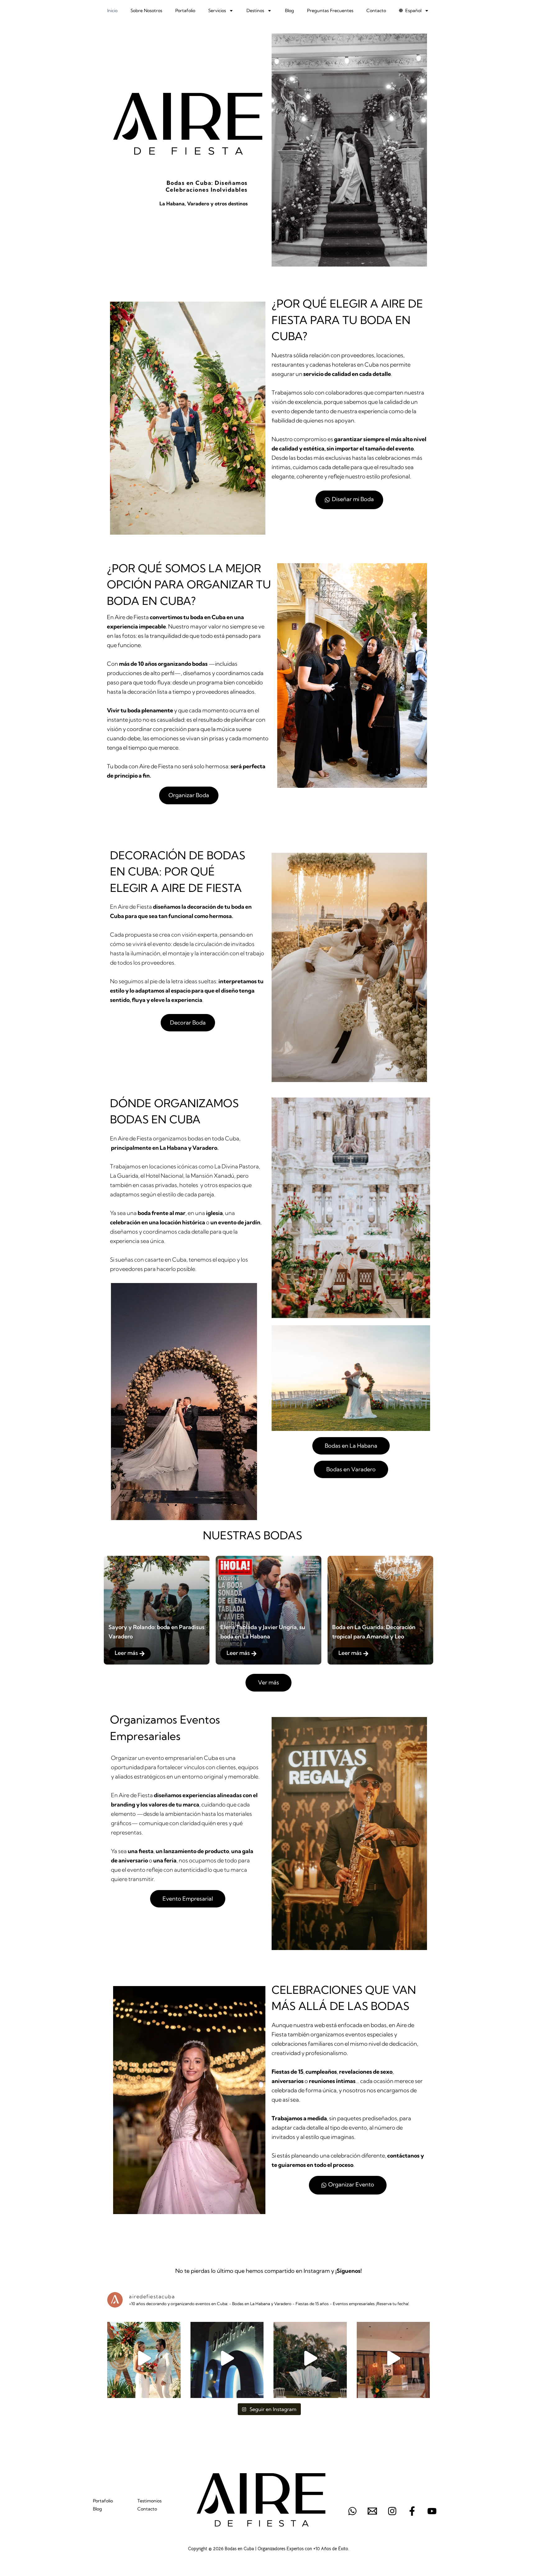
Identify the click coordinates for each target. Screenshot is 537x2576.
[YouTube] (432, 2511)
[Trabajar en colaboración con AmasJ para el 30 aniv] (227, 2358)
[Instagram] (392, 2511)
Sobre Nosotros (146, 11)
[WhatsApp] (352, 2511)
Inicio (112, 11)
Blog (289, 11)
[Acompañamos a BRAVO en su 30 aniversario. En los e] (393, 2358)
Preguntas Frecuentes (330, 11)
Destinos (255, 11)
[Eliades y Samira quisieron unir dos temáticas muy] (310, 2358)
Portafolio (185, 11)
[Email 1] (372, 2511)
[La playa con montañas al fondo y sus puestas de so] (144, 2358)
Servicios (217, 11)
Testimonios (149, 2501)
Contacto (376, 11)
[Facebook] (412, 2511)
